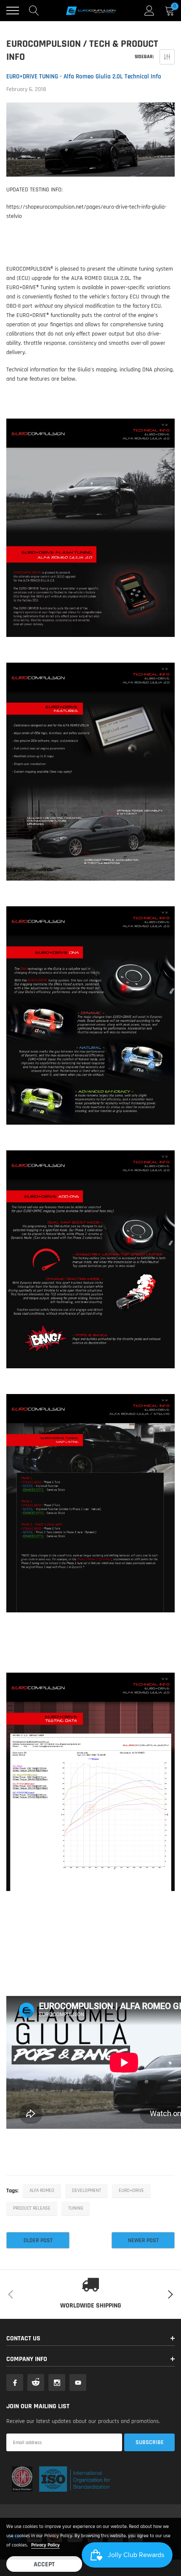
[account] (149, 11)
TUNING (76, 2208)
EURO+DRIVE (131, 2191)
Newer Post (143, 2240)
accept (44, 2564)
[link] (15, 2383)
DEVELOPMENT (87, 2191)
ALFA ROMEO (42, 2191)
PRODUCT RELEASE (32, 2208)
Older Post (38, 2240)
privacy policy (45, 2545)
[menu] (13, 11)
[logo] (90, 11)
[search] (34, 11)
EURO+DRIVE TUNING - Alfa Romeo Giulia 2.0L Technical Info (84, 77)
